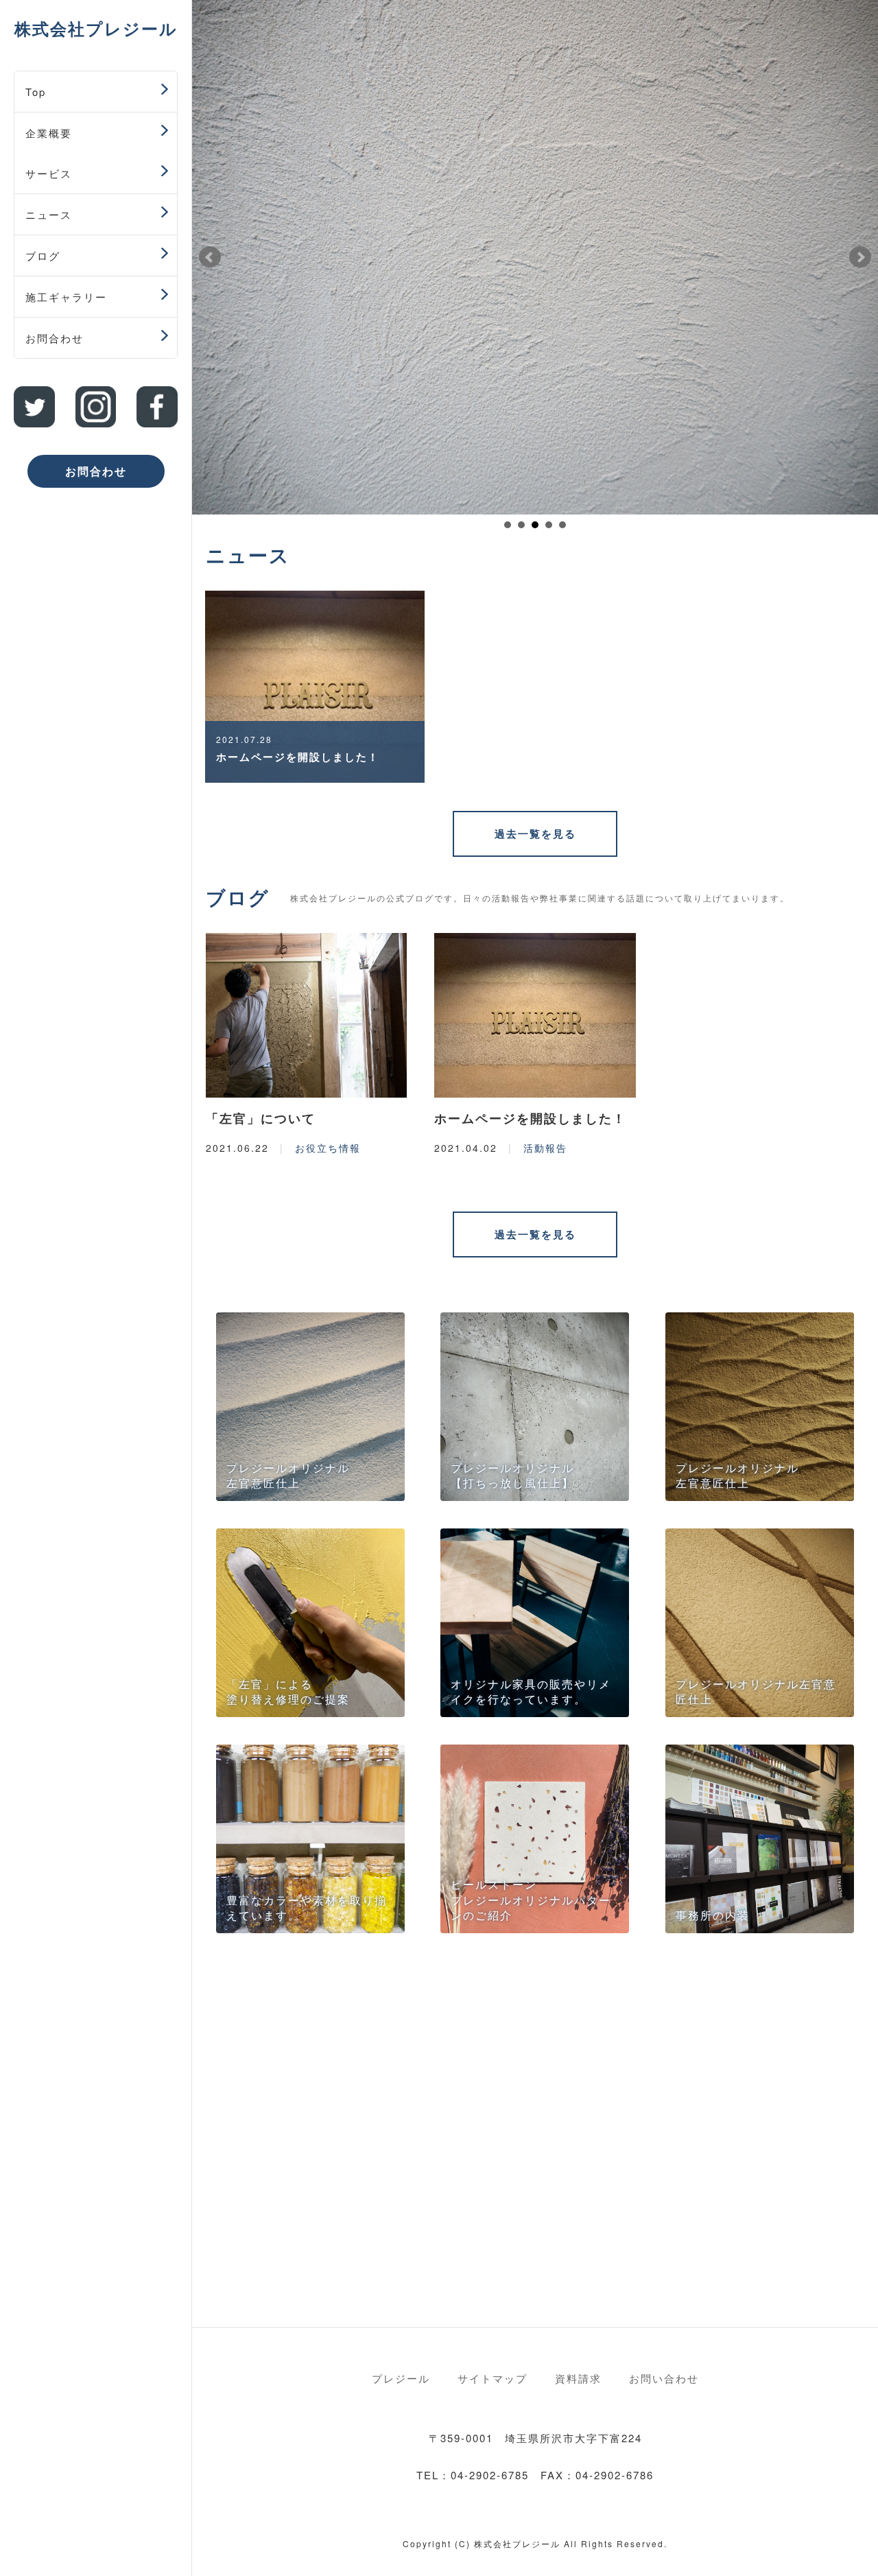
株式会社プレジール (96, 28)
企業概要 (49, 133)
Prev (210, 257)
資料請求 (578, 2378)
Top (36, 92)
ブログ (43, 256)
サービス (49, 173)
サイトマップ (493, 2378)
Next (860, 257)
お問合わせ (55, 338)
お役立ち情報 (328, 1148)
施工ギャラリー (66, 297)
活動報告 (545, 1148)
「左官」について (261, 1118)
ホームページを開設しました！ (530, 1118)
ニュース (49, 214)
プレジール (401, 2378)
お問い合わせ (664, 2378)
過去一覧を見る (535, 834)
